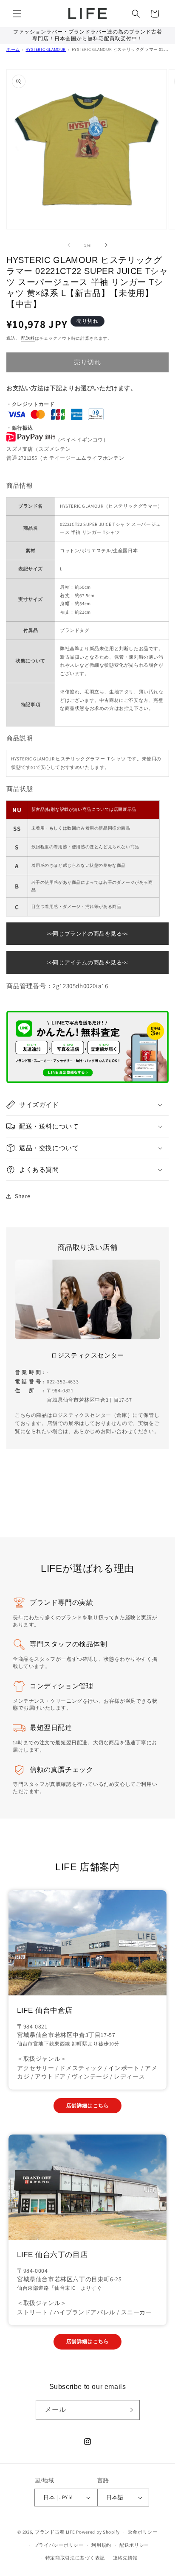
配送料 (28, 338)
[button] (17, 14)
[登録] (130, 2410)
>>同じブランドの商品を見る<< (87, 934)
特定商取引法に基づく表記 (75, 2558)
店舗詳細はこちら (88, 2105)
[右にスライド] (106, 245)
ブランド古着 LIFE (55, 2532)
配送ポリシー (134, 2545)
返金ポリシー (143, 2532)
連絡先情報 (126, 2558)
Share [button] (23, 1196)
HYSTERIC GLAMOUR (46, 49)
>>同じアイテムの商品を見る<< (87, 963)
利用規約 (101, 2545)
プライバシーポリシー (59, 2545)
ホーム (13, 49)
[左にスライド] (69, 245)
